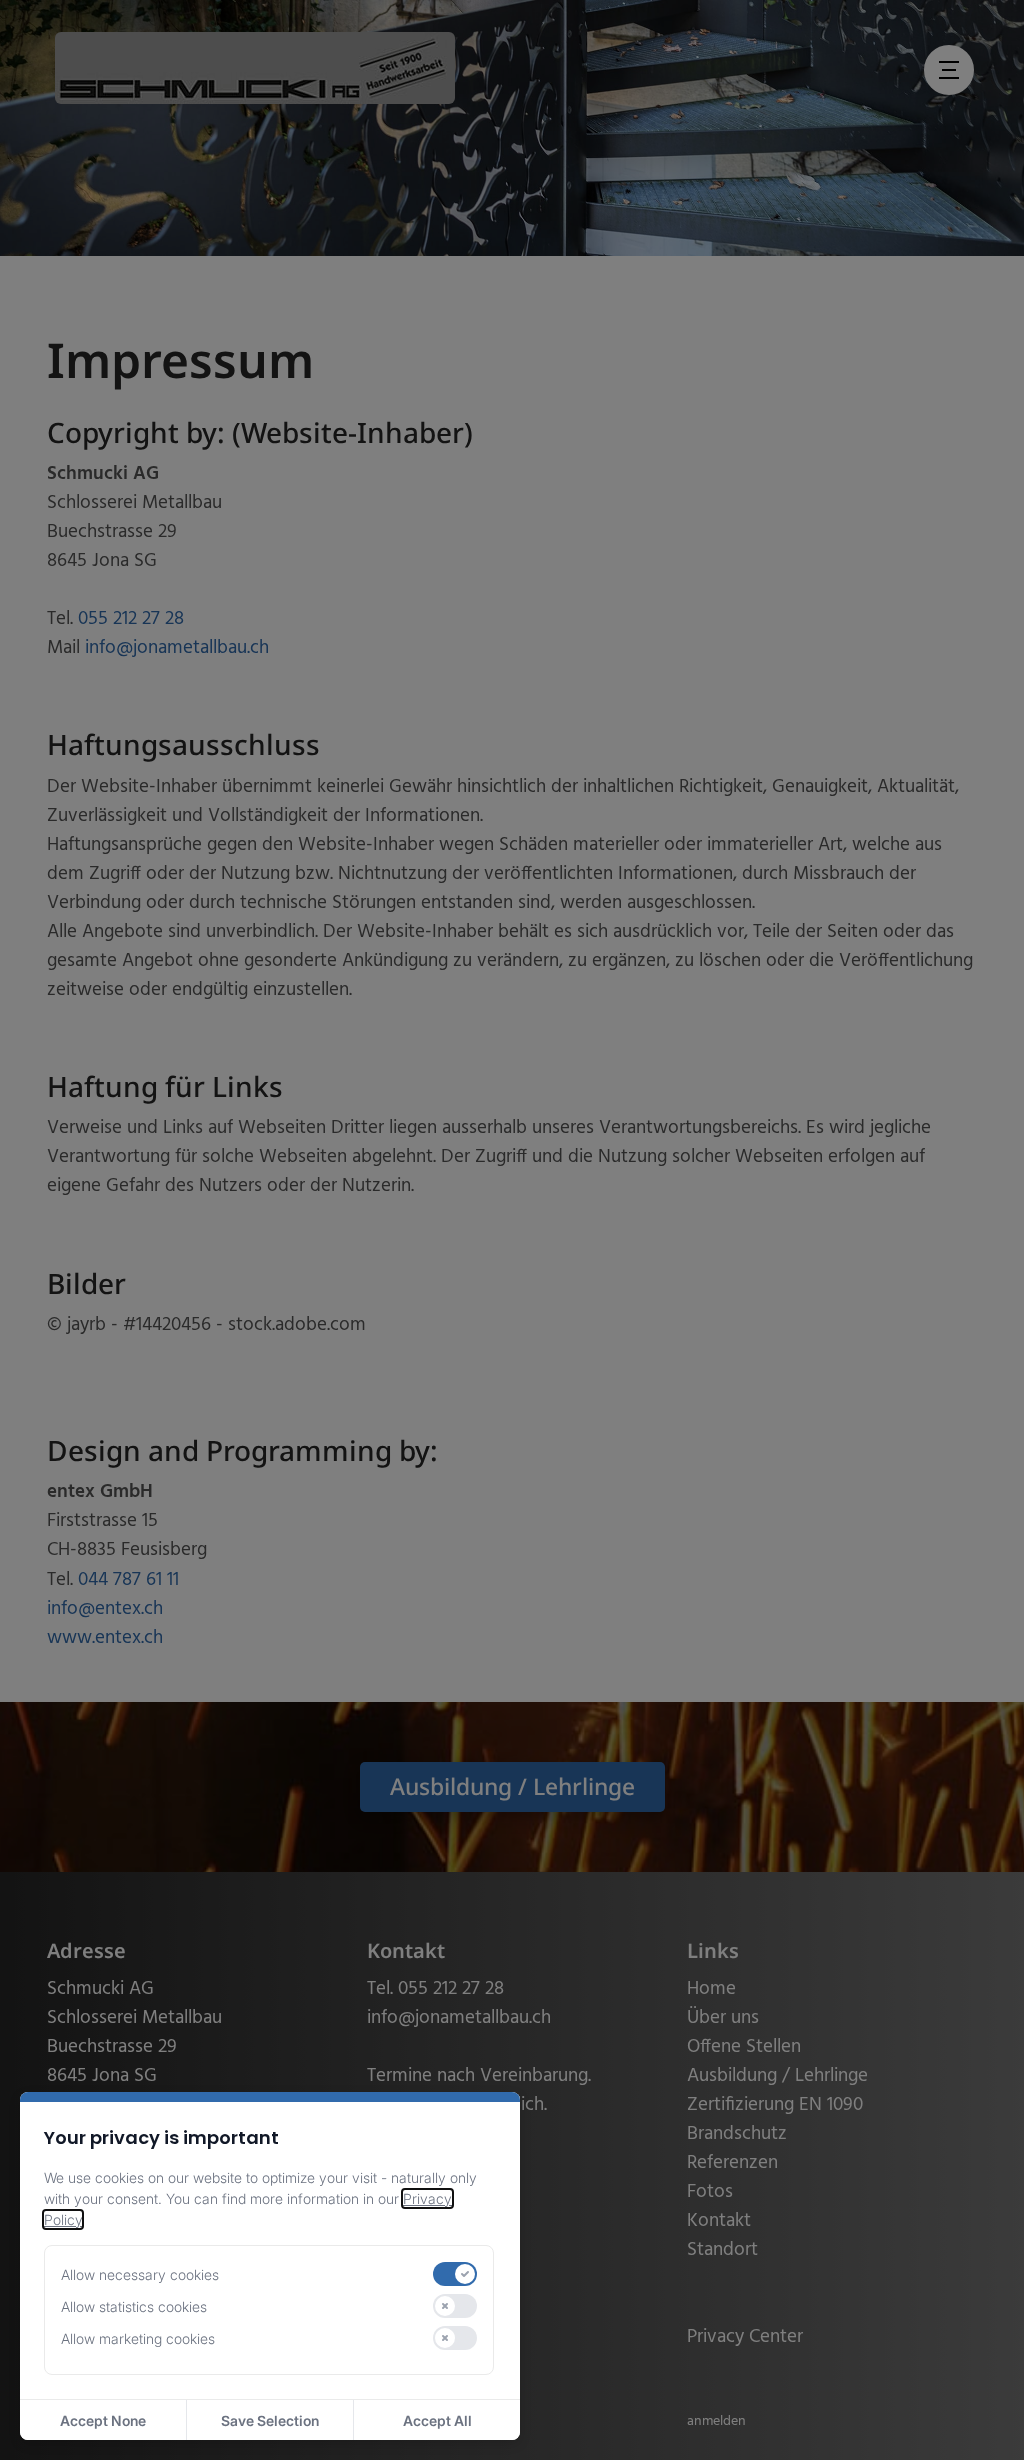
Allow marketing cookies (138, 2338)
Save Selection (270, 2420)
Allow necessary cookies (140, 2274)
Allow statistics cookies (134, 2306)
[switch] (455, 2274)
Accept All (437, 2420)
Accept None (103, 2420)
